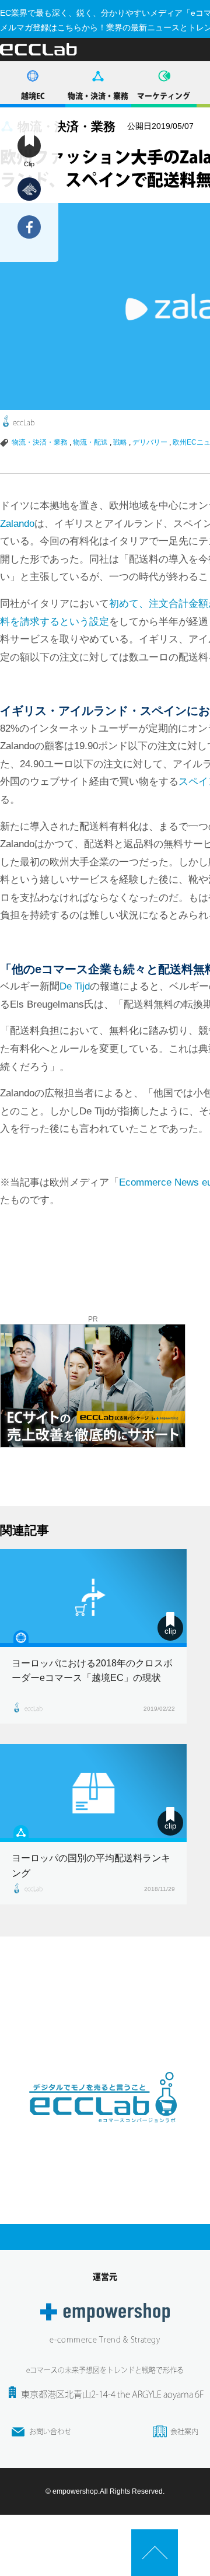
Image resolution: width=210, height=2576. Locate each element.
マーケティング (164, 96)
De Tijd (75, 986)
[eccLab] (105, 2132)
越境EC (33, 96)
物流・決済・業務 (98, 96)
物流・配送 (90, 442)
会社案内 (184, 2431)
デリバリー (150, 442)
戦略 (120, 442)
